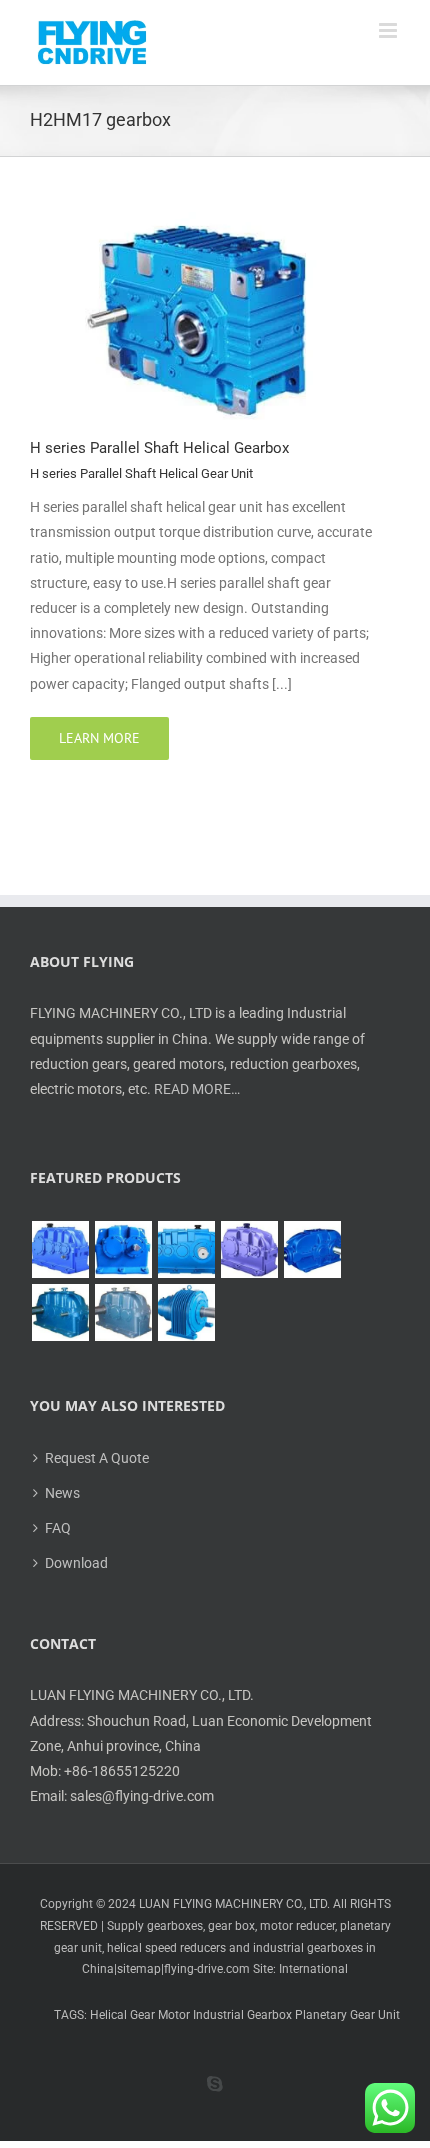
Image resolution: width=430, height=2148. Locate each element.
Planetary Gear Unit (347, 2015)
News (62, 1493)
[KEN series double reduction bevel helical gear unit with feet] (312, 1249)
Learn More (99, 738)
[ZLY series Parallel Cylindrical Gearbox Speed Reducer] (249, 1249)
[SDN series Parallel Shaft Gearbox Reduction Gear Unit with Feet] (123, 1312)
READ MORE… (197, 1089)
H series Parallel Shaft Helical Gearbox (159, 448)
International (313, 1969)
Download (76, 1563)
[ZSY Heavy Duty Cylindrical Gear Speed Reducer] (186, 1249)
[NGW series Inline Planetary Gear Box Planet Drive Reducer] (186, 1312)
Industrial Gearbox (242, 2015)
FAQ (58, 1528)
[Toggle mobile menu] (389, 30)
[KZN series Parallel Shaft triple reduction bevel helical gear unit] (60, 1312)
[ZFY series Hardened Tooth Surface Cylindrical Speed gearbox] (60, 1249)
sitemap (139, 1969)
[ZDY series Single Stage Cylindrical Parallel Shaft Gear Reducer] (123, 1249)
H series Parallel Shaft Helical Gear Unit (141, 473)
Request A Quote (97, 1458)
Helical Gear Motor (140, 2015)
